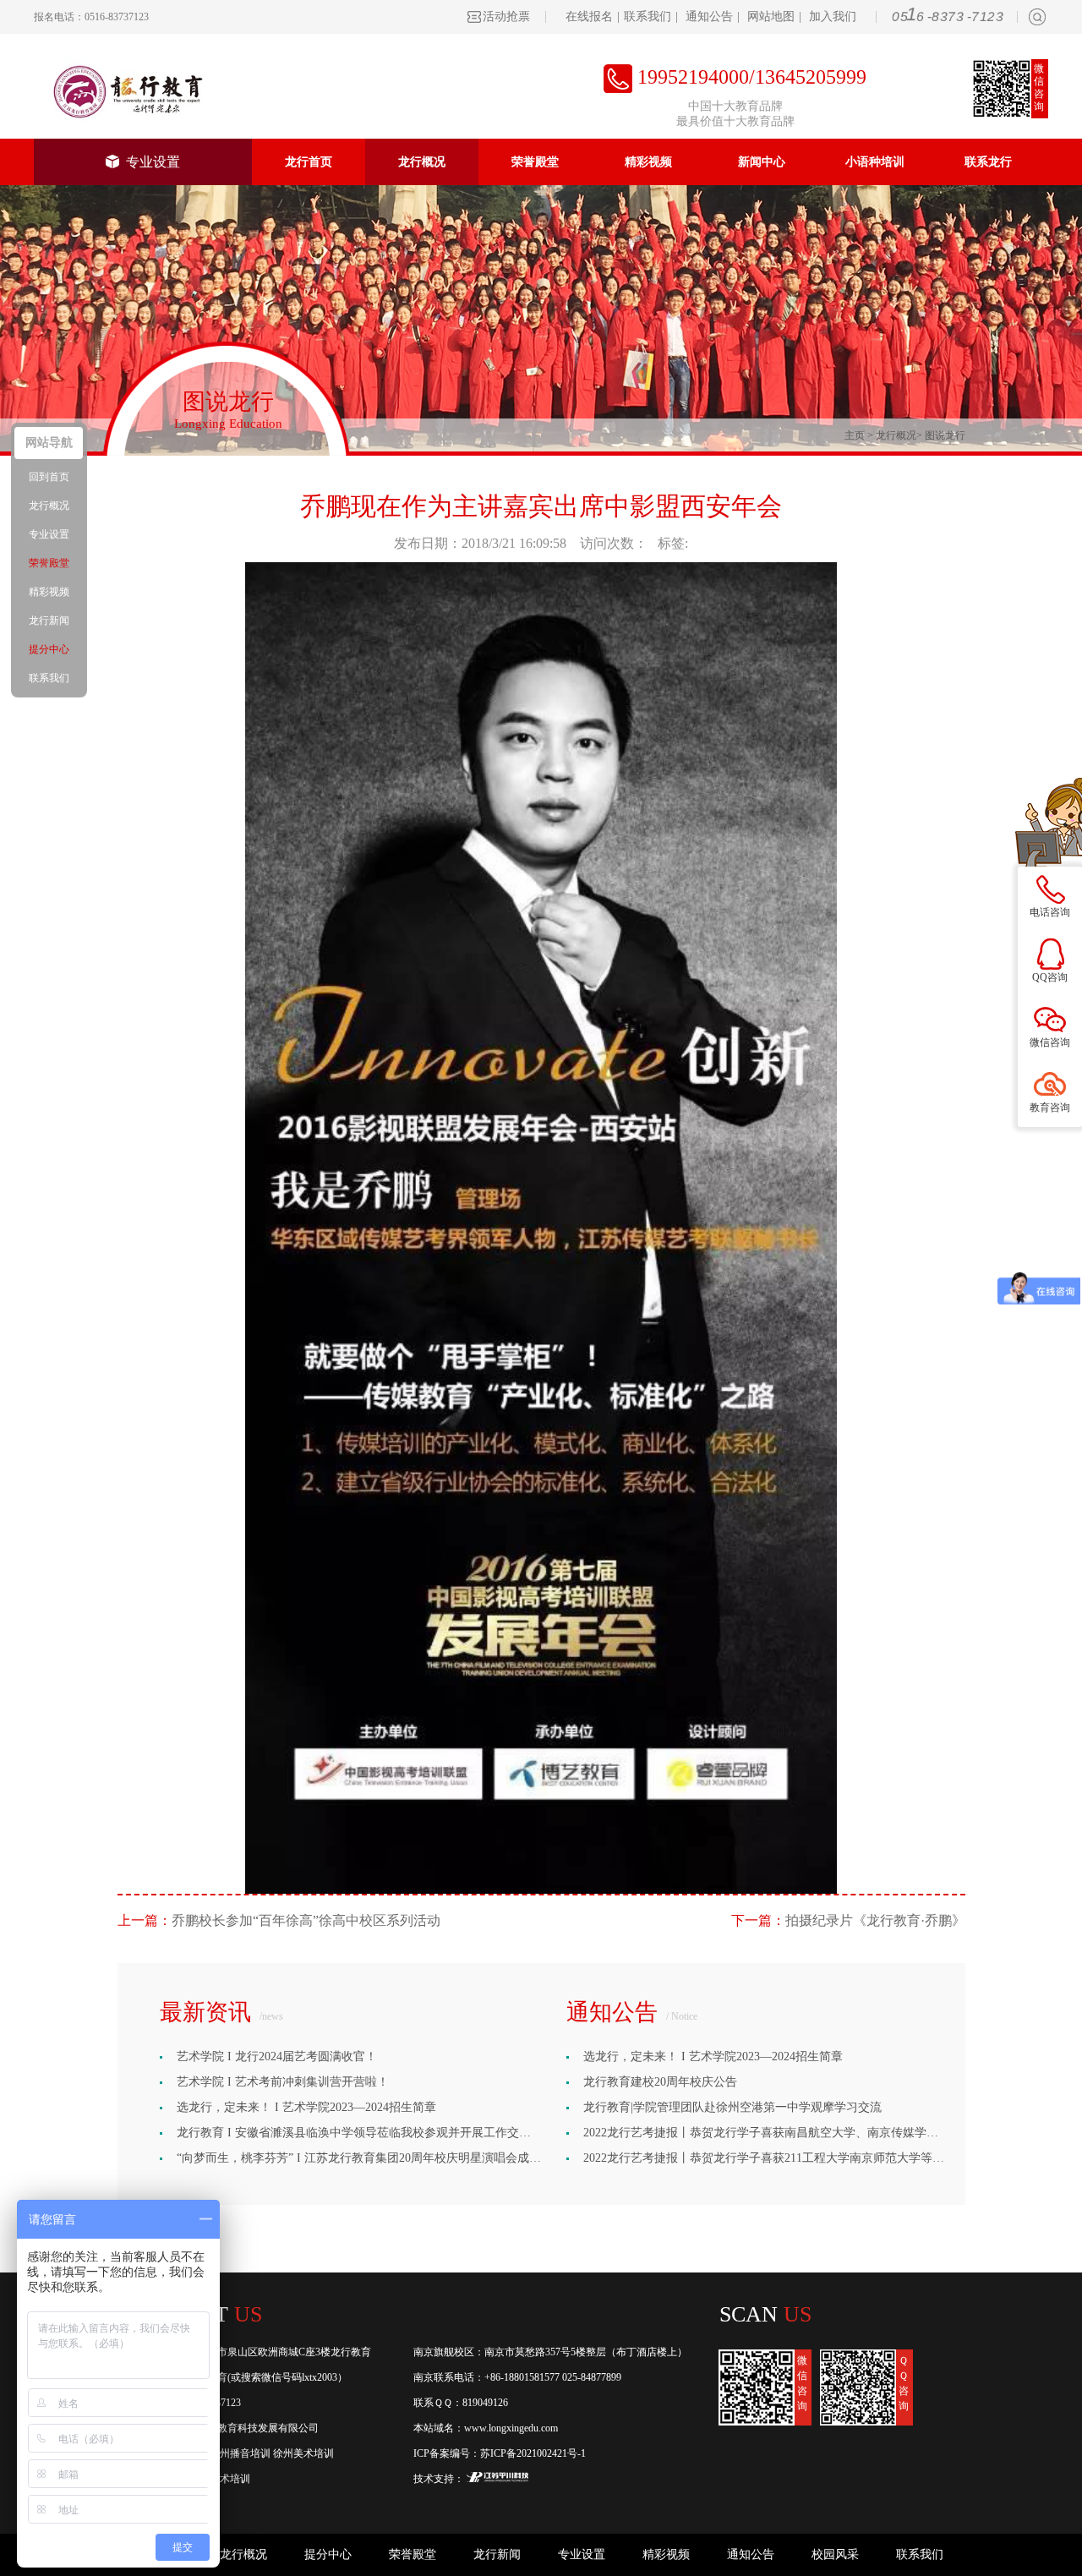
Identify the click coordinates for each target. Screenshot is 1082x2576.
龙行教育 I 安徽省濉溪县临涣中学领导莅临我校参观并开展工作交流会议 (366, 2133)
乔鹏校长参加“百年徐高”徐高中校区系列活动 (306, 1920)
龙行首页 (309, 162)
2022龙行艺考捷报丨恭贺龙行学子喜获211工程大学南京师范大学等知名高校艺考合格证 (811, 2158)
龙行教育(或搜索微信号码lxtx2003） (267, 2377)
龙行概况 (422, 162)
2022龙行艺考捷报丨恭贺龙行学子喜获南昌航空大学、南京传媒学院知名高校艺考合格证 (814, 2133)
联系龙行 (988, 162)
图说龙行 (945, 435)
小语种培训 (875, 162)
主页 (855, 435)
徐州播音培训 (240, 2453)
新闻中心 (762, 162)
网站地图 (771, 16)
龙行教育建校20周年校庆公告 (660, 2082)
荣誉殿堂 (535, 162)
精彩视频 (648, 162)
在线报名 (589, 16)
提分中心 (328, 2554)
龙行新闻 (497, 2554)
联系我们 (648, 16)
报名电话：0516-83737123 (91, 17)
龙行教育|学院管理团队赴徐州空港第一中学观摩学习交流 (732, 2107)
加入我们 (833, 16)
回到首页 (49, 477)
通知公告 (709, 16)
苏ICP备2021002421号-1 (533, 2453)
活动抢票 (506, 16)
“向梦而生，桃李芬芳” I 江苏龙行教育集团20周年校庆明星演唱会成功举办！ (377, 2158)
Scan (765, 2314)
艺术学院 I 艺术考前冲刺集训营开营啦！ (283, 2082)
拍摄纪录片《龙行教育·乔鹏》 (875, 1920)
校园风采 (835, 2554)
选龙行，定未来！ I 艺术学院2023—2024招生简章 (306, 2107)
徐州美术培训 (303, 2453)
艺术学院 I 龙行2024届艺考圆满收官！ (277, 2056)
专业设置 (150, 162)
